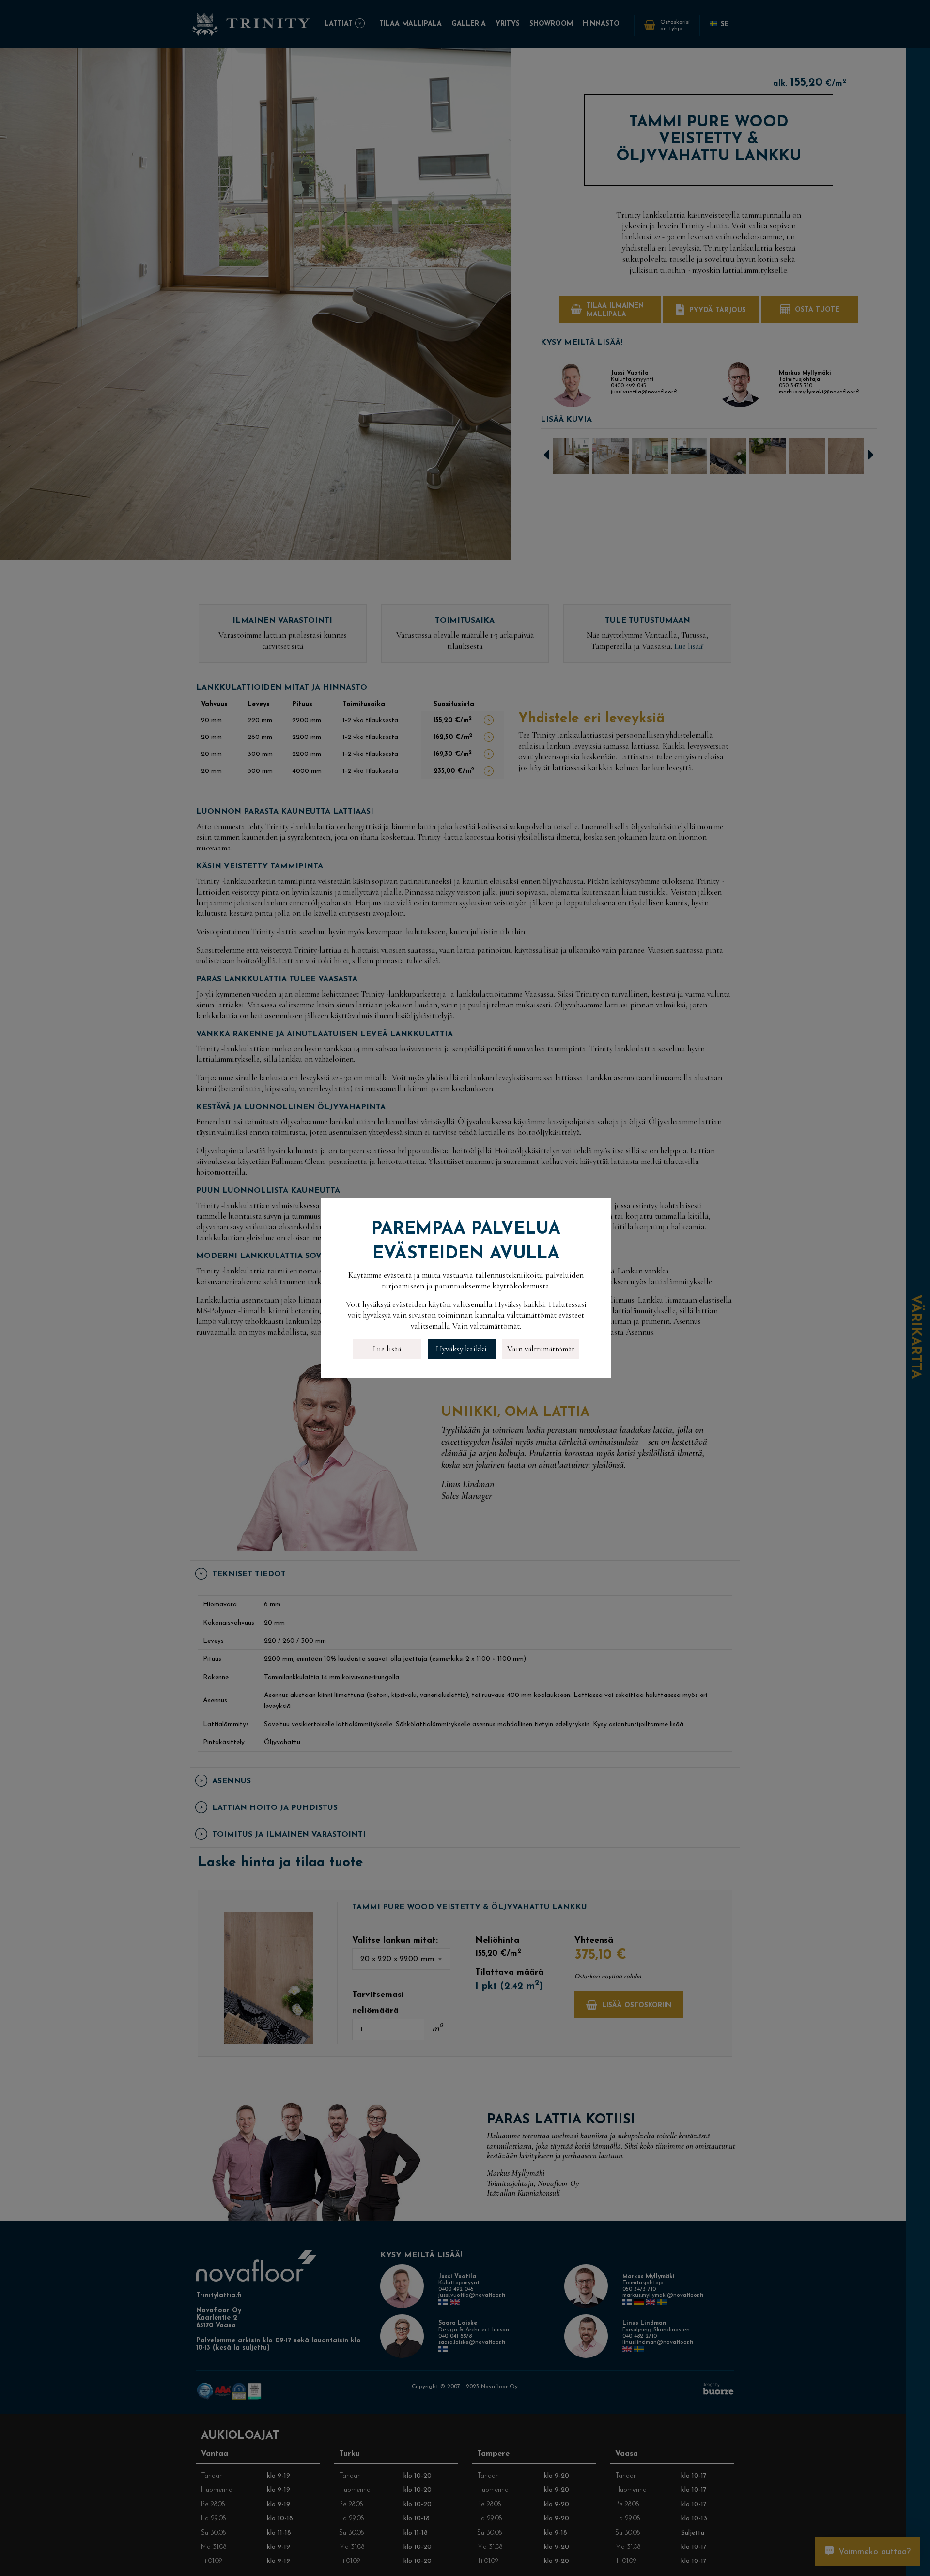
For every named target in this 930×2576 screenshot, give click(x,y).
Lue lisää (387, 1349)
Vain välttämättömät (541, 1349)
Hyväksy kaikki (461, 1349)
